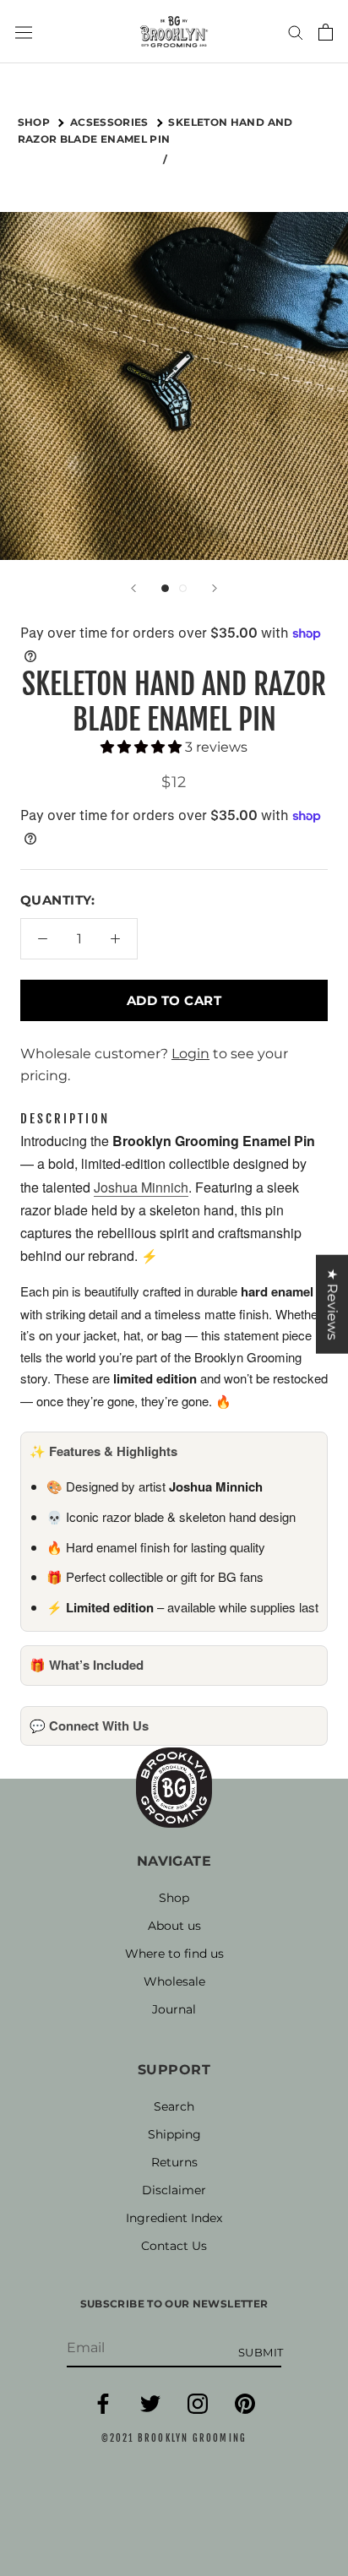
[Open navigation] (24, 31)
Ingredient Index (174, 2218)
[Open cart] (326, 32)
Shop (174, 1898)
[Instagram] (198, 2410)
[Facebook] (103, 2410)
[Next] (215, 588)
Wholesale (174, 1981)
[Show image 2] (183, 588)
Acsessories (111, 122)
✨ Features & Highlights (103, 1451)
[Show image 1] (165, 588)
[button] (143, 747)
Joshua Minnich (141, 1187)
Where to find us (174, 1954)
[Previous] (133, 588)
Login (190, 1054)
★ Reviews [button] (332, 1304)
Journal (174, 2009)
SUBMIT (261, 2352)
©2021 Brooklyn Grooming (174, 2438)
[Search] (296, 32)
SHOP (35, 122)
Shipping (174, 2134)
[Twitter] (150, 2410)
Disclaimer (174, 2190)
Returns (174, 2162)
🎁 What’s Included (87, 1665)
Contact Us (174, 2246)
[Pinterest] (245, 2410)
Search (174, 2106)
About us (174, 1926)
